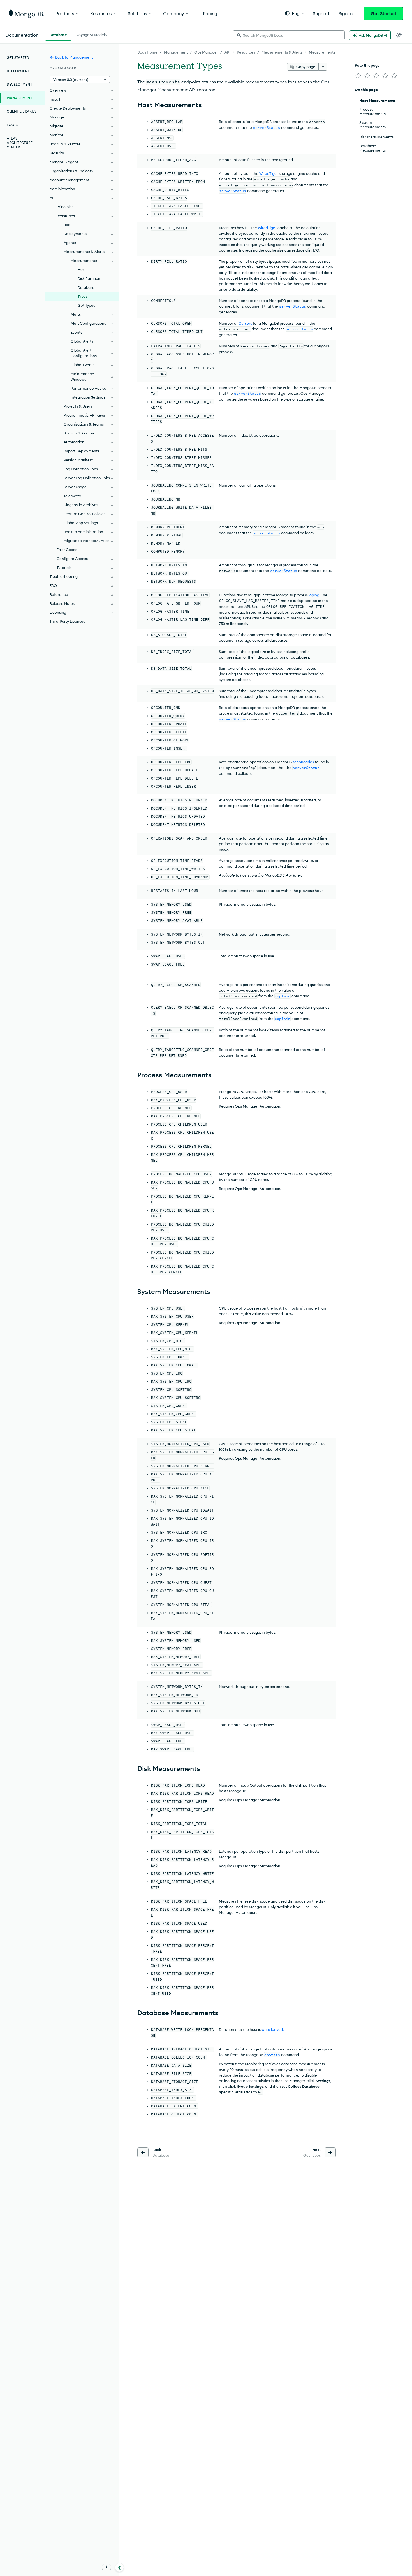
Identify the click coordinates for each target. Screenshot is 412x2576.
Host (82, 269)
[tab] (58, 34)
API (227, 52)
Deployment (18, 71)
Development (19, 84)
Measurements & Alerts (282, 52)
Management (176, 52)
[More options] (323, 67)
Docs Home (147, 52)
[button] (294, 13)
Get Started (383, 13)
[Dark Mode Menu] (399, 35)
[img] (358, 76)
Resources (246, 52)
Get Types (86, 305)
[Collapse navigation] (119, 2567)
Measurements (322, 52)
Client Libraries (22, 111)
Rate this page (367, 65)
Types (83, 296)
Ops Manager (206, 52)
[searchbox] (289, 35)
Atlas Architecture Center (20, 143)
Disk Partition (89, 278)
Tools (12, 125)
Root (68, 225)
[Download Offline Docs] (107, 2567)
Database (86, 287)
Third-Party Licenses (67, 621)
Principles (65, 207)
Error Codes (67, 550)
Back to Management (74, 57)
